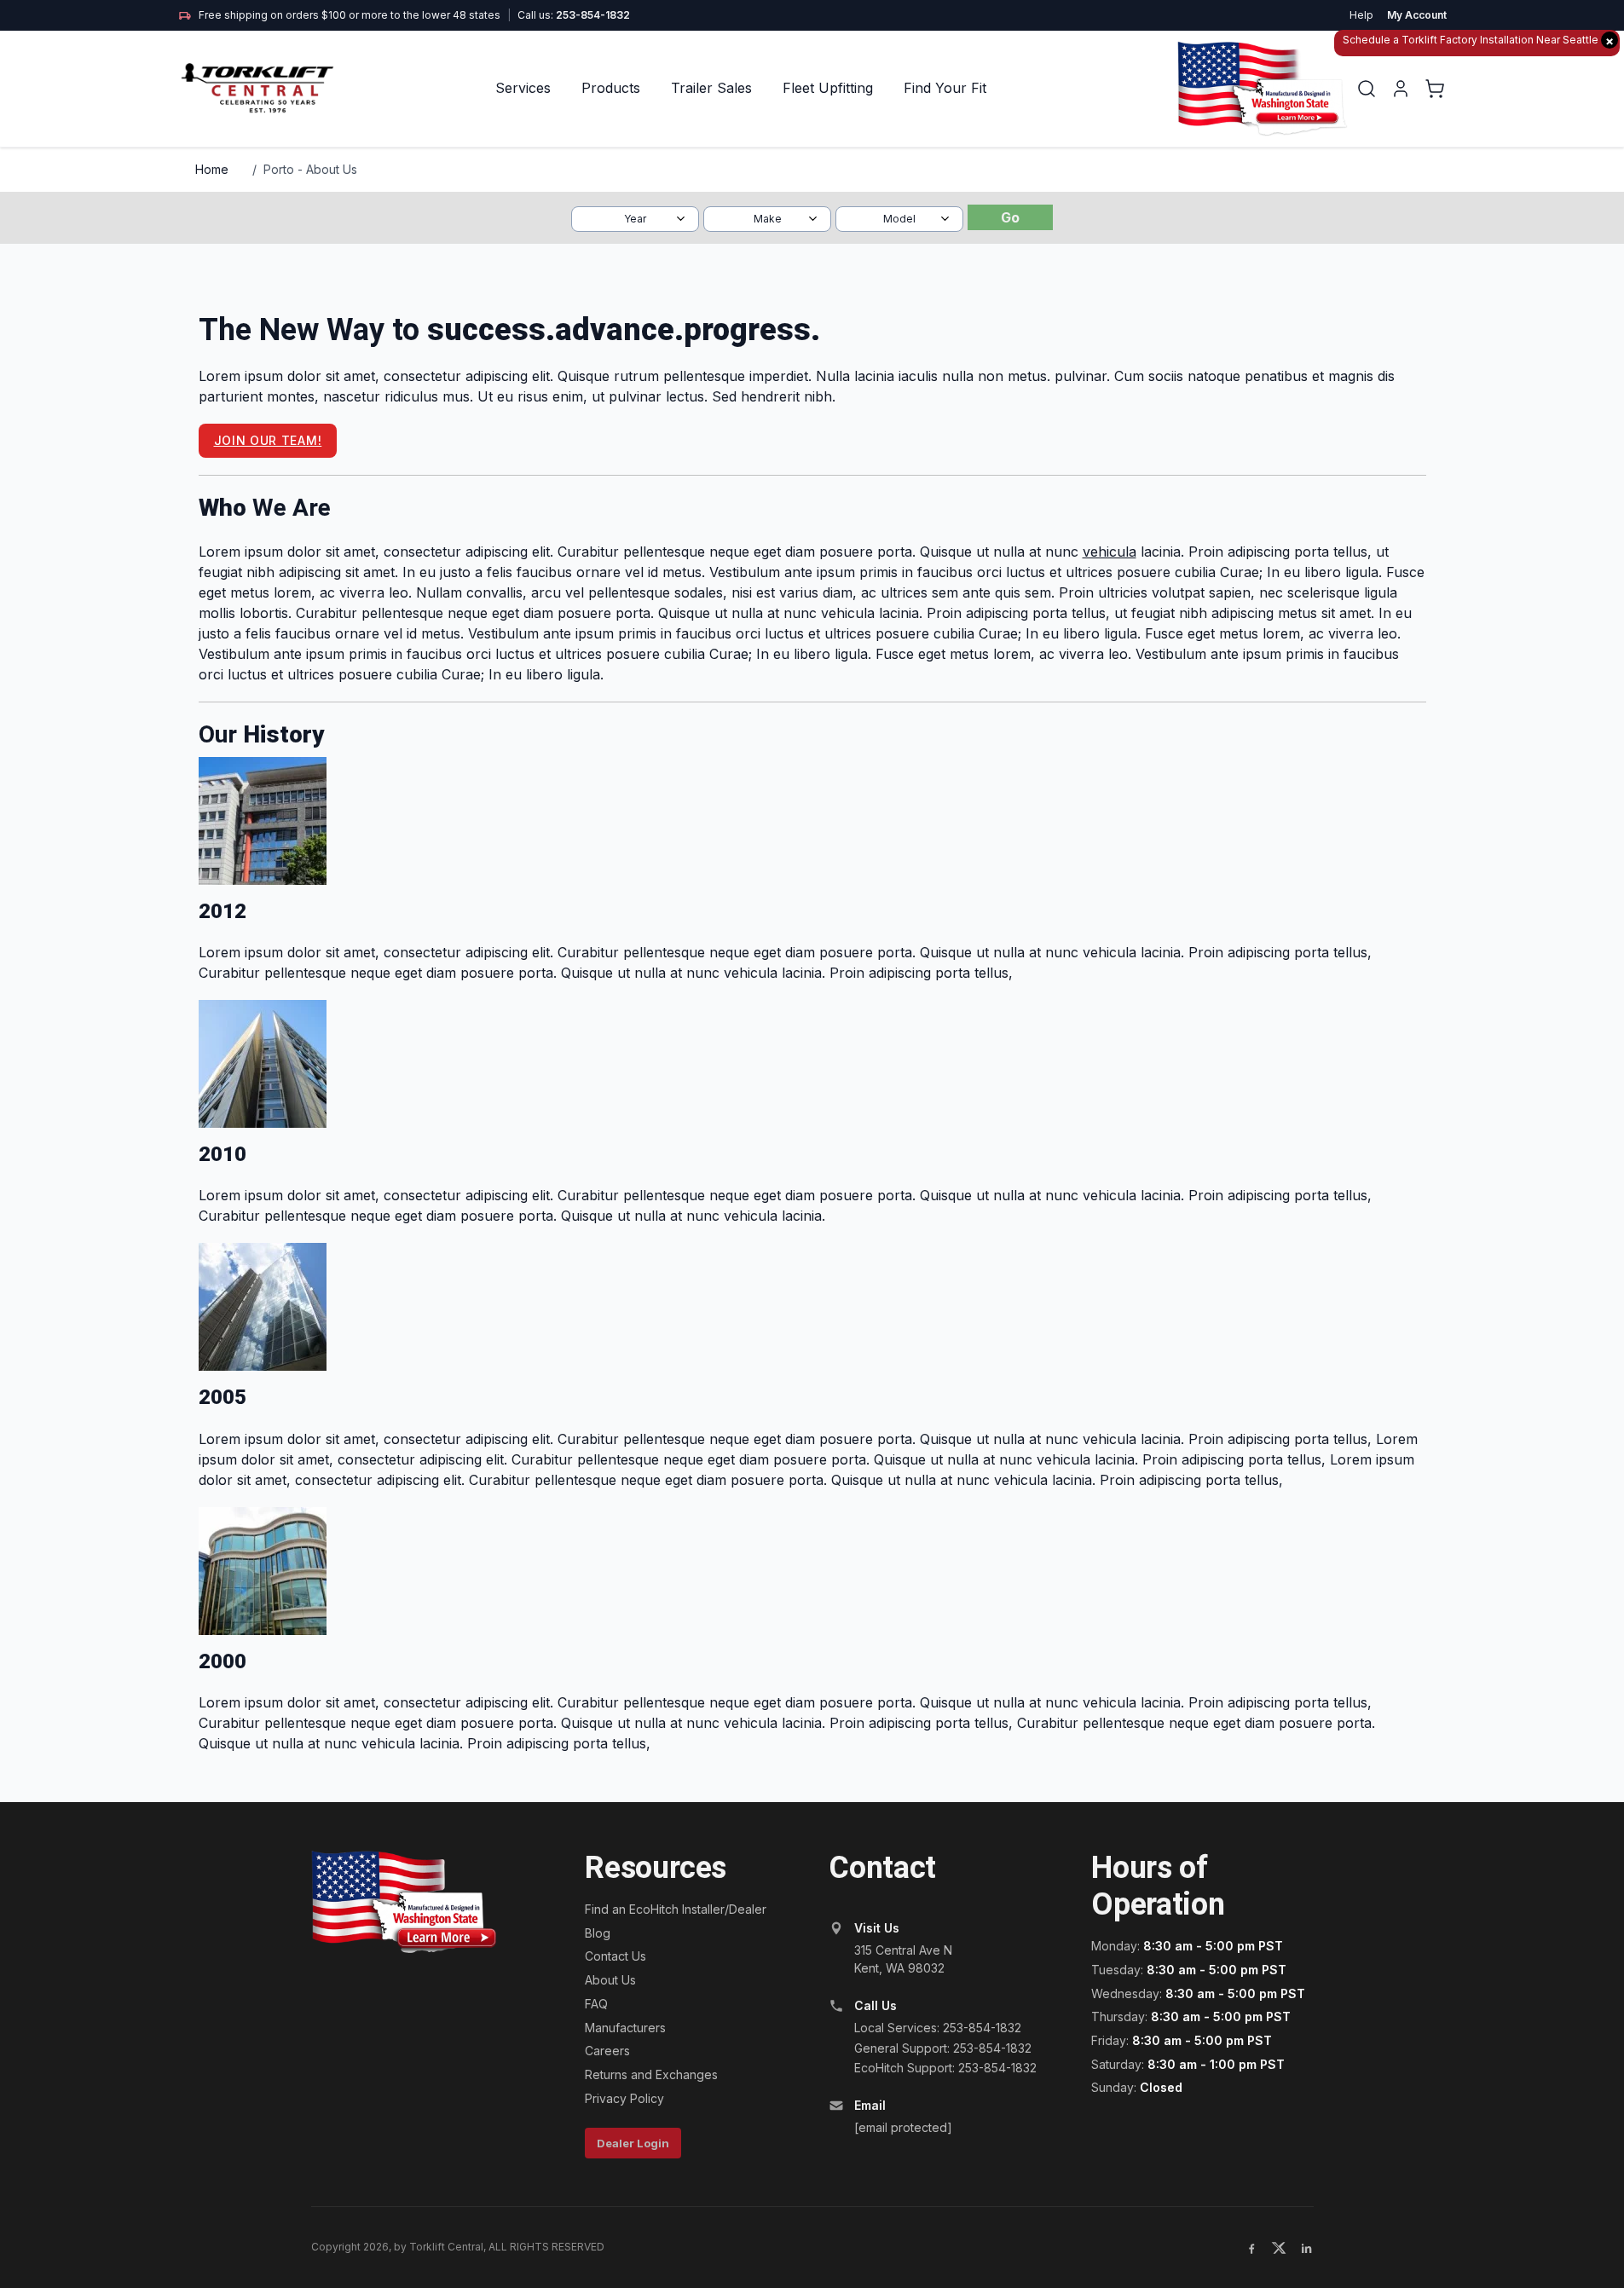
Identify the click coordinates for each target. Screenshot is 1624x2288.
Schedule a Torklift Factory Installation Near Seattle (1478, 40)
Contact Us (616, 1956)
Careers (607, 2051)
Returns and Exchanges (651, 2074)
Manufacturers (625, 2028)
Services (523, 88)
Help (1361, 15)
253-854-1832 (593, 15)
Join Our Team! (268, 440)
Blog (598, 1933)
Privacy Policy (624, 2098)
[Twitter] (1279, 2248)
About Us (610, 1980)
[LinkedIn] (1306, 2248)
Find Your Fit (945, 88)
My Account (1417, 15)
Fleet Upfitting (828, 88)
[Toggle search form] (1367, 89)
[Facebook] (1251, 2248)
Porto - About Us (310, 169)
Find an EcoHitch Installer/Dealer (676, 1909)
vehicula (1110, 552)
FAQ (596, 2004)
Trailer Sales (711, 88)
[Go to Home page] (259, 88)
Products (611, 88)
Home (212, 169)
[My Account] (1401, 89)
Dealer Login (633, 2143)
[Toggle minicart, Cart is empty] (1435, 89)
